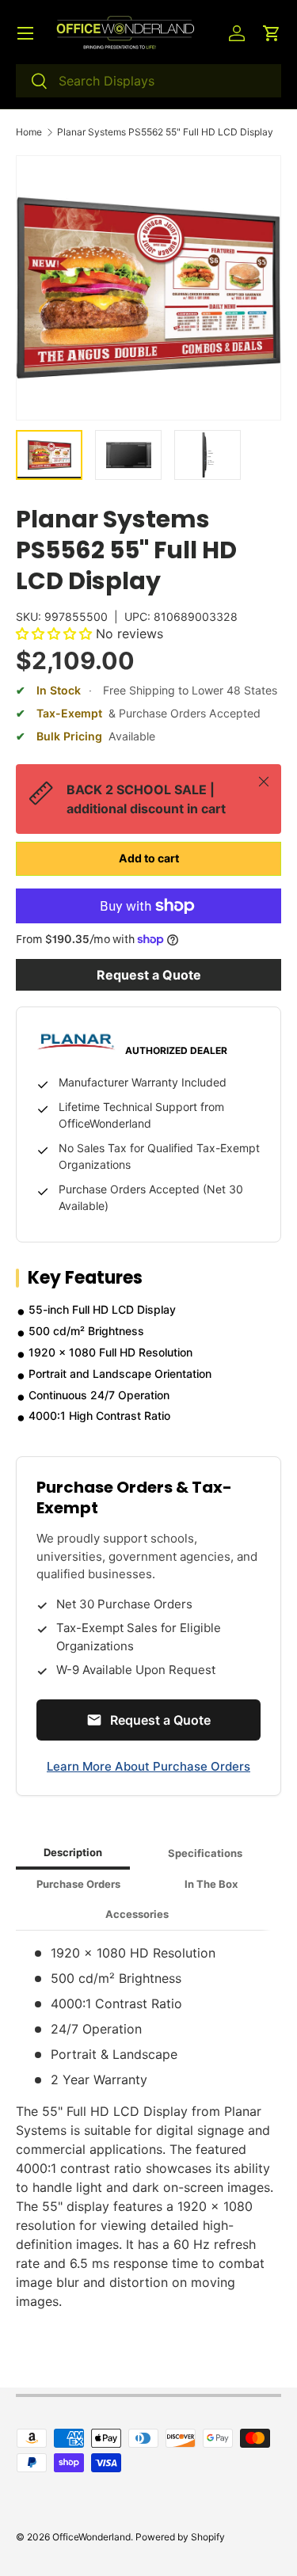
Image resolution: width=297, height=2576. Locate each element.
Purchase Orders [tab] (78, 1884)
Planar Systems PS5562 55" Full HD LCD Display (165, 132)
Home (29, 132)
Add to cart (149, 858)
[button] (272, 33)
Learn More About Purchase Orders (148, 1766)
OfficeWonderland (91, 2537)
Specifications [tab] (205, 1853)
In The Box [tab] (211, 1884)
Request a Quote (149, 975)
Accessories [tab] (137, 1914)
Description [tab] (73, 1852)
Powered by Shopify (180, 2537)
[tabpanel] (148, 2127)
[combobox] (148, 81)
